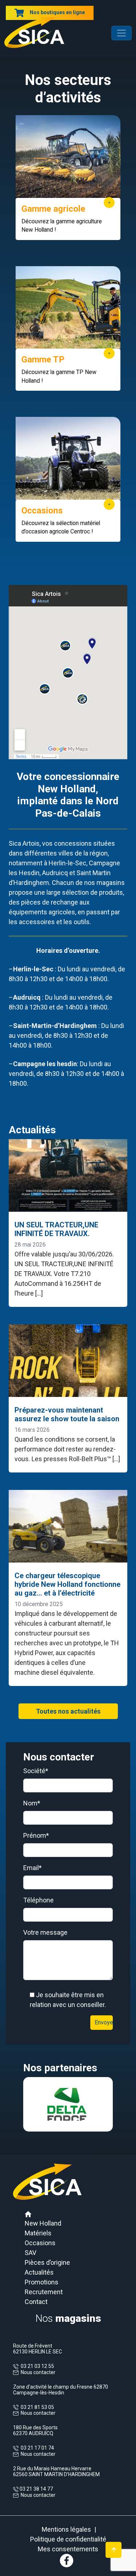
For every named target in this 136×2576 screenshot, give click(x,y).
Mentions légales (66, 2529)
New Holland (43, 2223)
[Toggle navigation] (121, 33)
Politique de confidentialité (68, 2539)
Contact (36, 2302)
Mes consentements (68, 2549)
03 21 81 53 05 (36, 2407)
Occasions (40, 2243)
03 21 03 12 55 (36, 2366)
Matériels (38, 2233)
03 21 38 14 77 (36, 2489)
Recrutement (44, 2292)
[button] (30, 2104)
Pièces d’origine (47, 2262)
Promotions (42, 2282)
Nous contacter (38, 2372)
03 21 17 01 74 (36, 2448)
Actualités (39, 2272)
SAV (30, 2253)
